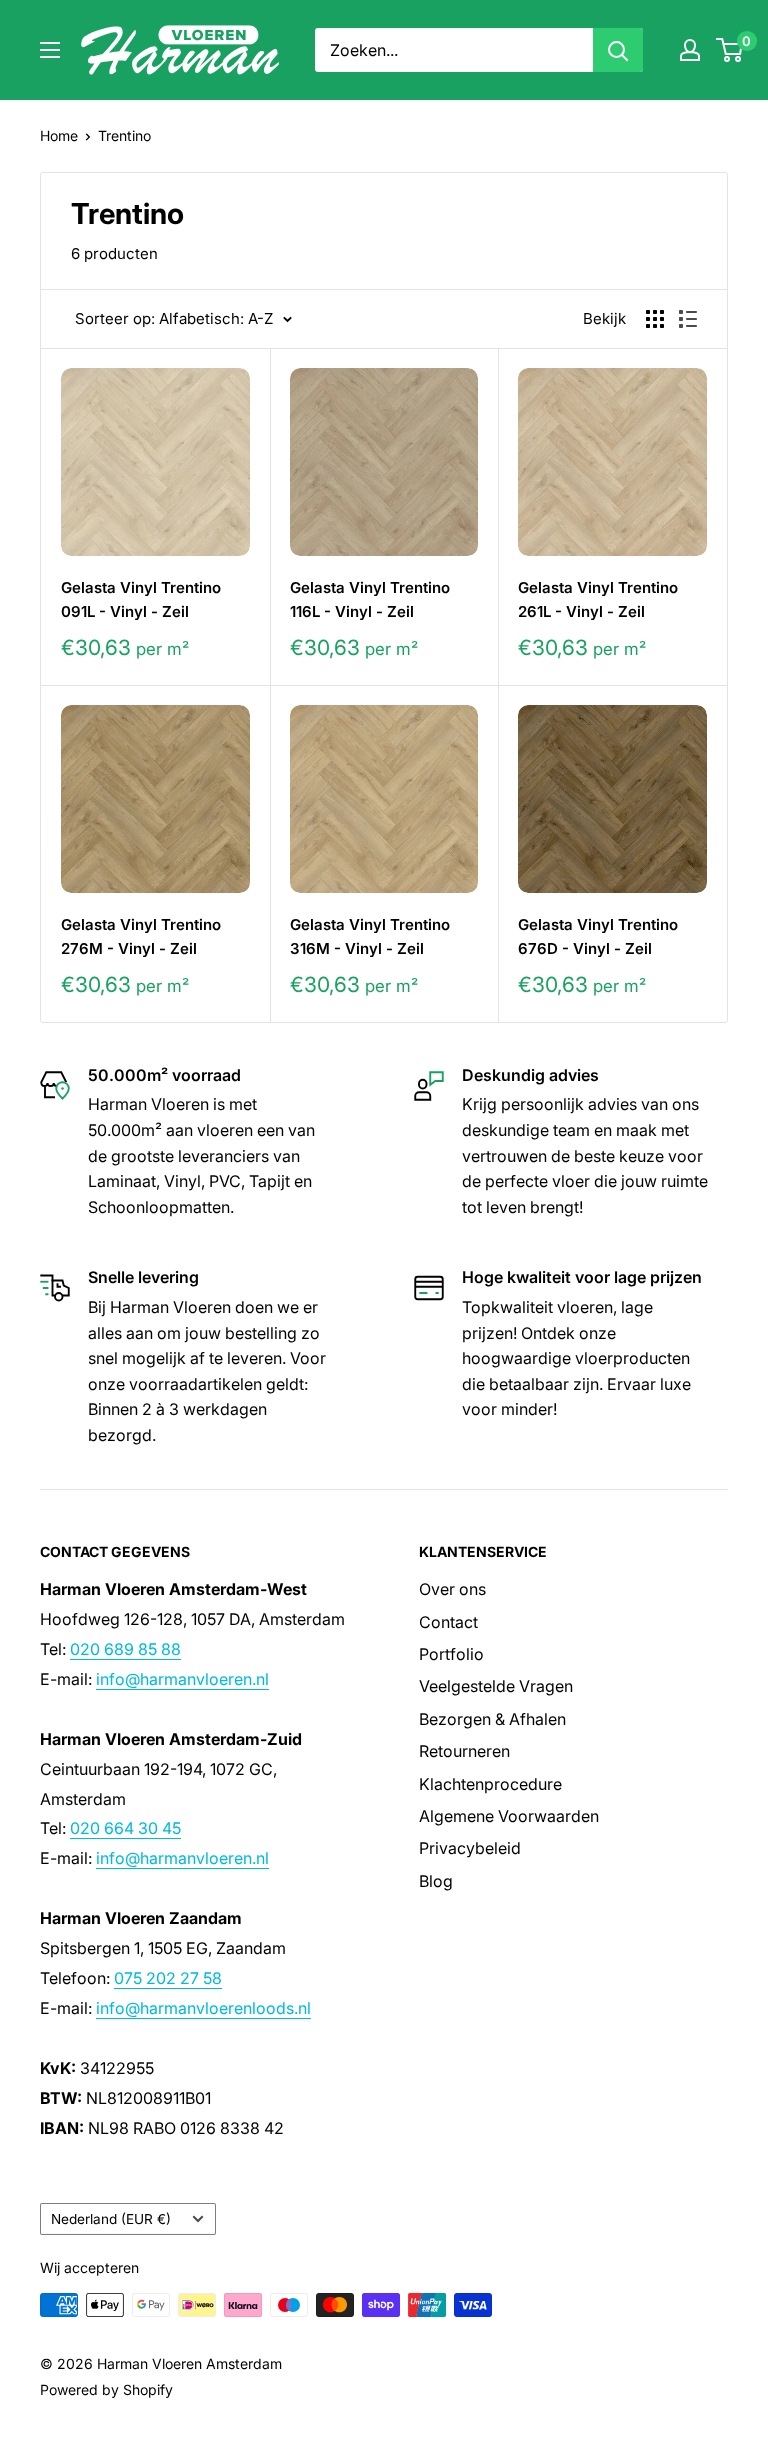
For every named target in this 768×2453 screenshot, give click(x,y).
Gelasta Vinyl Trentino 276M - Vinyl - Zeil (141, 936)
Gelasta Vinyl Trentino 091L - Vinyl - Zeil (141, 599)
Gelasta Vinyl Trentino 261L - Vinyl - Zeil (598, 599)
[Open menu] (50, 50)
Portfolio (451, 1654)
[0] (730, 50)
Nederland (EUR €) (111, 2219)
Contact (448, 1622)
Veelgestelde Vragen (496, 1686)
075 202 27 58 (168, 1978)
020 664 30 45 (125, 1828)
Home (59, 135)
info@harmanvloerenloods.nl (203, 2008)
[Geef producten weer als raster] (655, 319)
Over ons (452, 1589)
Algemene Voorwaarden (509, 1816)
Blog (436, 1881)
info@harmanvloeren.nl (182, 1679)
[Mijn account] (690, 50)
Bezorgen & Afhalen (492, 1719)
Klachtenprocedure (490, 1784)
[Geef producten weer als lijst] (688, 319)
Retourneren (464, 1751)
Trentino (124, 135)
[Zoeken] (618, 50)
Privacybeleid (470, 1848)
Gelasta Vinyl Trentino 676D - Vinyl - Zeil (598, 936)
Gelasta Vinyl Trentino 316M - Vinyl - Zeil (370, 936)
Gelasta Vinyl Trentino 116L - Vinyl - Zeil (370, 599)
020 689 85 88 (125, 1649)
